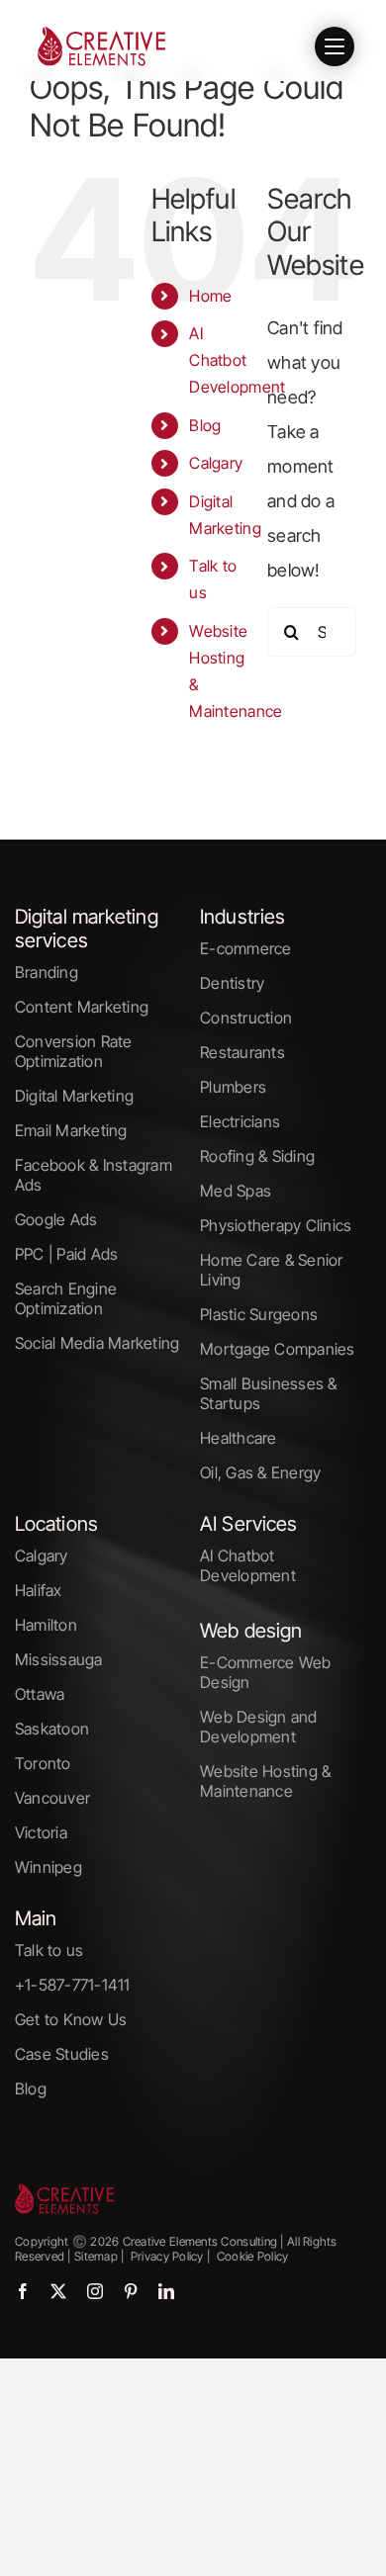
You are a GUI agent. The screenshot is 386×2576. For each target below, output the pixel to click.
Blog (205, 425)
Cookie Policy (253, 2256)
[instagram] (95, 2291)
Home (210, 296)
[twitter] (58, 2291)
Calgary (216, 463)
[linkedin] (166, 2291)
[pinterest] (131, 2291)
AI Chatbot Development (237, 360)
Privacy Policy (166, 2256)
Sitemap (95, 2256)
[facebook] (23, 2291)
